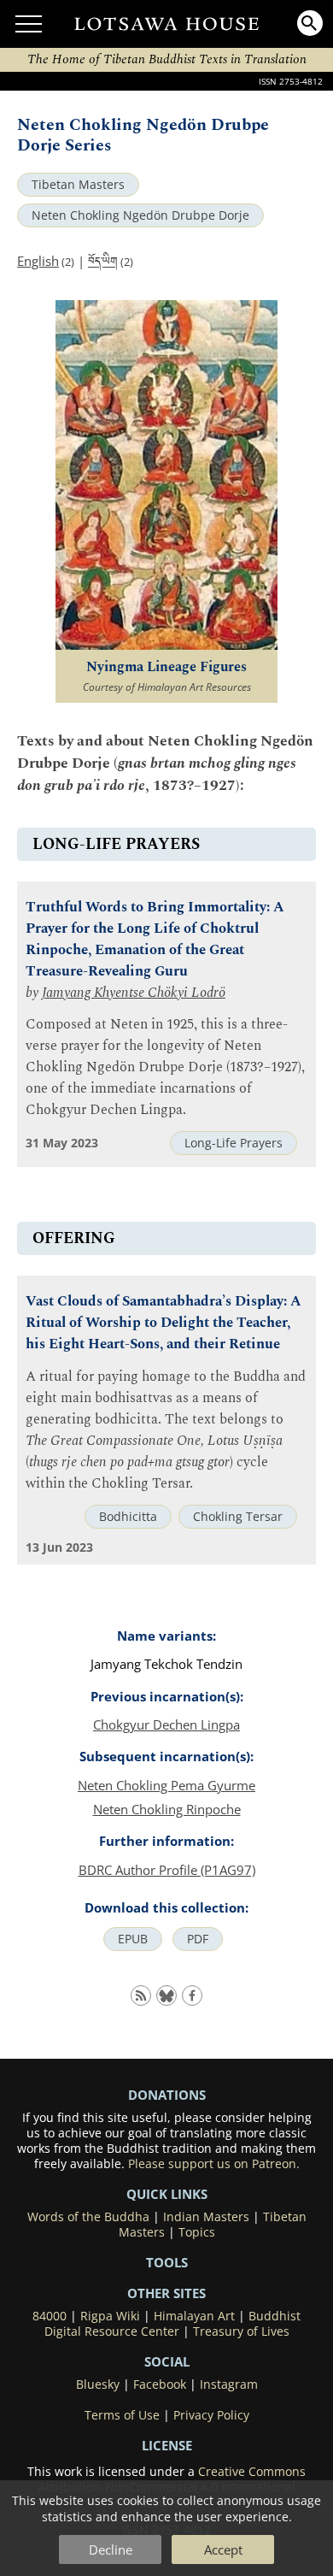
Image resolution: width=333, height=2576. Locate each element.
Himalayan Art (194, 2316)
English (38, 261)
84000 (50, 2316)
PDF (198, 1939)
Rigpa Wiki (110, 2316)
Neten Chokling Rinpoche (167, 1809)
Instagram (229, 2384)
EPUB (133, 1939)
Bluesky (98, 2384)
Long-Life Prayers (234, 1143)
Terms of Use (122, 2415)
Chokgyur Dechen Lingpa (166, 1724)
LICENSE (167, 2445)
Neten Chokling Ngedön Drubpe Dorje (140, 215)
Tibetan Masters (78, 185)
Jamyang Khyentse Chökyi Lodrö (134, 993)
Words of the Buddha (88, 2217)
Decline (111, 2549)
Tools (167, 2262)
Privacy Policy (211, 2415)
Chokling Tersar (238, 1517)
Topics (197, 2232)
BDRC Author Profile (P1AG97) (167, 1870)
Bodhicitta (128, 1517)
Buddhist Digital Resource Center (173, 2324)
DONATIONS (167, 2095)
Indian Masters (206, 2217)
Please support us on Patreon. (214, 2164)
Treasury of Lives (241, 2331)
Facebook (160, 2384)
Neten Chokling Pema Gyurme (166, 1785)
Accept (223, 2549)
